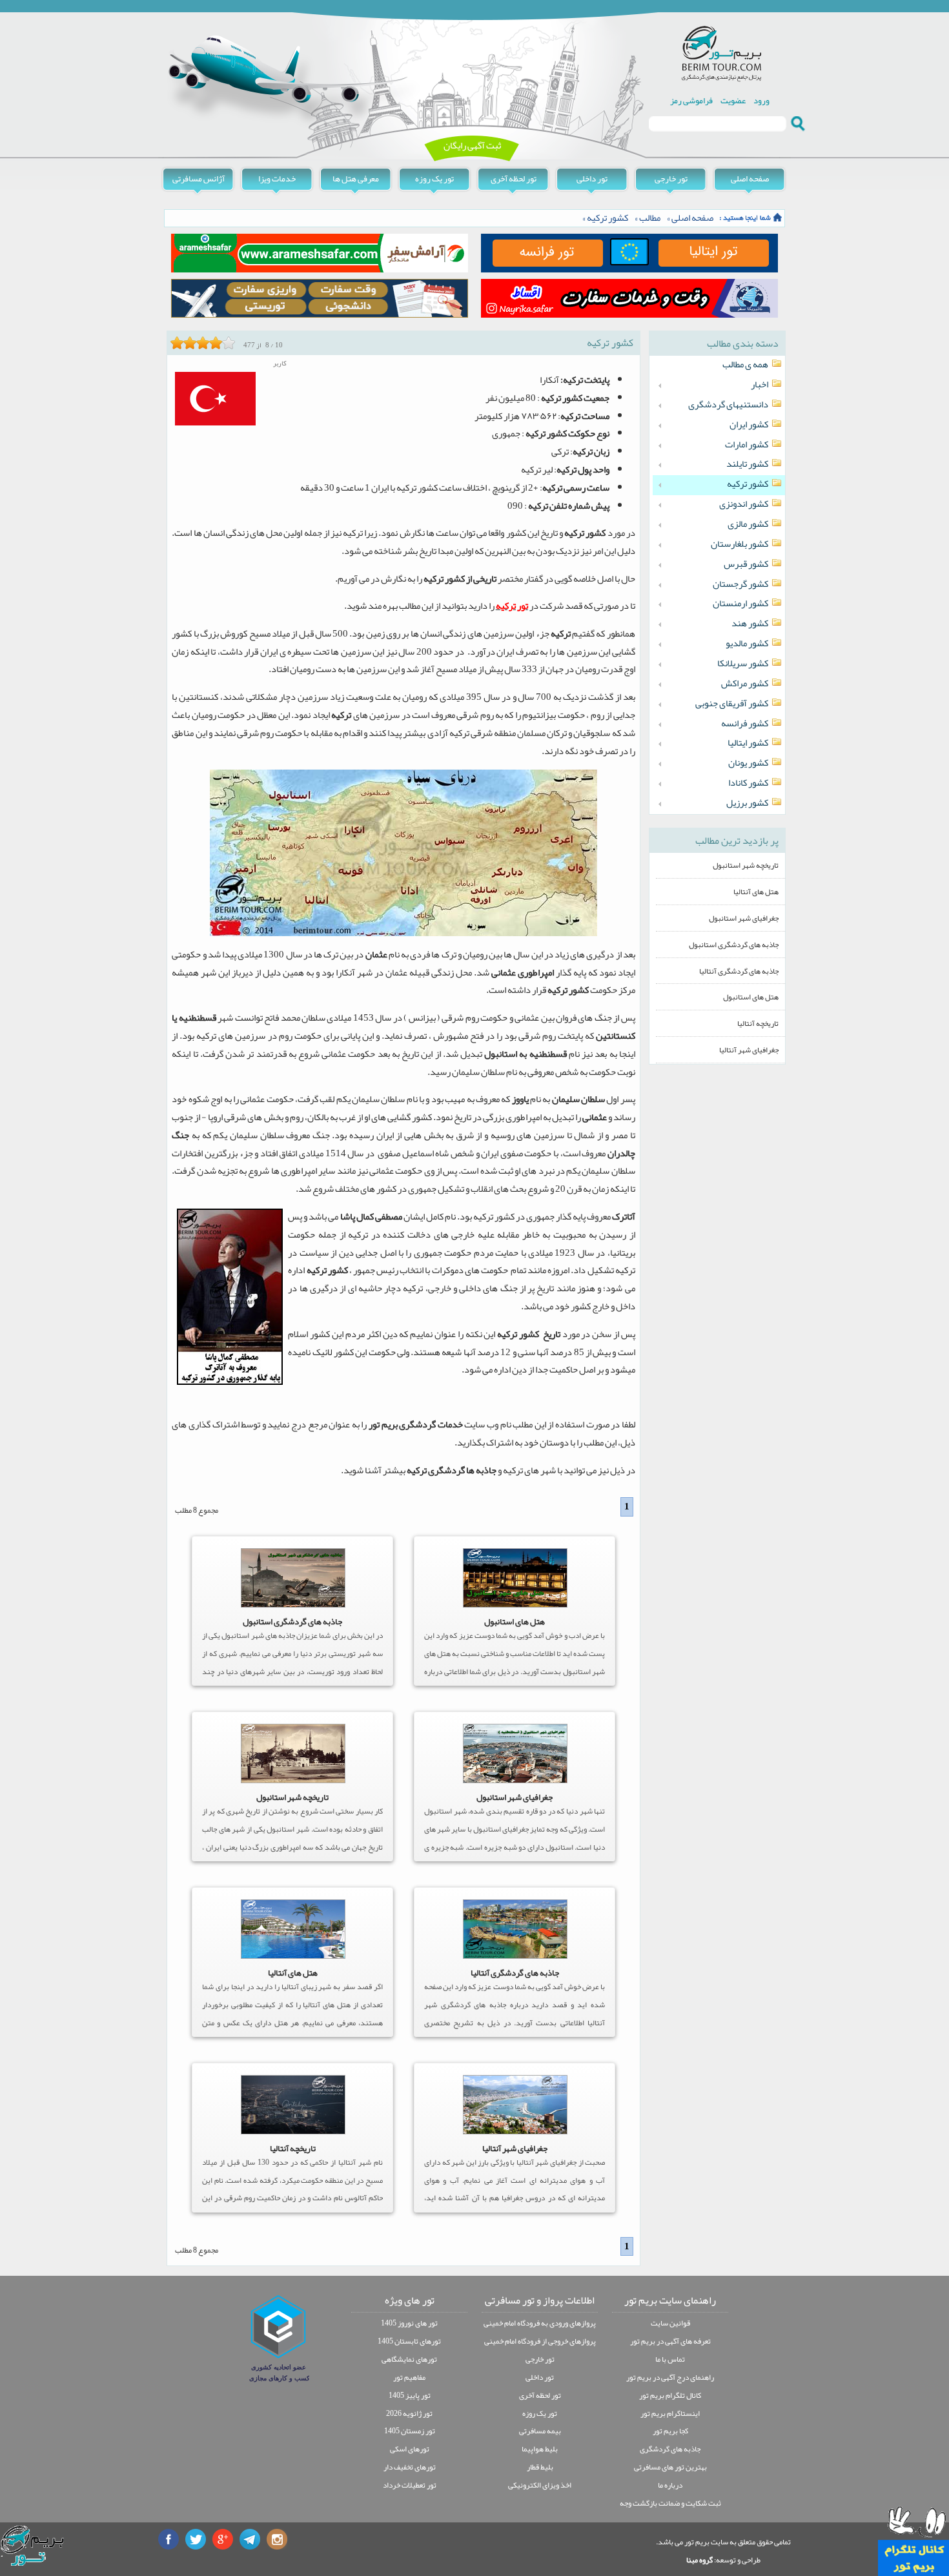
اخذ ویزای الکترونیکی (540, 2485)
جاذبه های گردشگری (670, 2449)
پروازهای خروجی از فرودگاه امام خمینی (540, 2341)
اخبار (760, 385)
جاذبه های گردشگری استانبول (292, 1621)
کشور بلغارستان (740, 544)
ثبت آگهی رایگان (472, 146)
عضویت (733, 100)
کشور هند (750, 624)
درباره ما (670, 2485)
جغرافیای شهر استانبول (515, 1797)
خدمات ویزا (277, 179)
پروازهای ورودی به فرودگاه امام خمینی (540, 2323)
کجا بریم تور (670, 2431)
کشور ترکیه (607, 218)
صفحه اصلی (750, 179)
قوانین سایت (670, 2323)
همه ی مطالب (745, 365)
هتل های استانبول (515, 1621)
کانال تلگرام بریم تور (670, 2395)
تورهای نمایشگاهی (409, 2359)
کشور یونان (748, 763)
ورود (761, 100)
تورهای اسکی (410, 2449)
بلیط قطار (540, 2467)
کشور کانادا (748, 783)
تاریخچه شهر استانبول (292, 1797)
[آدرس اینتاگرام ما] (277, 2539)
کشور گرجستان (740, 584)
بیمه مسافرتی (540, 2431)
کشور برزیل (747, 803)
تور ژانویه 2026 (409, 2413)
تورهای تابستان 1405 (409, 2341)
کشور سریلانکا (743, 664)
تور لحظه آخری (514, 179)
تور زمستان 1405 (410, 2431)
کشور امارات (747, 445)
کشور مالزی (748, 524)
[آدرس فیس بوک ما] (168, 2539)
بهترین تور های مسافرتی (670, 2467)
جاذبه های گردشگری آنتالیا (515, 1973)
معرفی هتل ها (356, 179)
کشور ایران (749, 425)
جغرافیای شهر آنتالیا (515, 2148)
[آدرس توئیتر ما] (196, 2539)
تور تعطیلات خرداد (410, 2485)
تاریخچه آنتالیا (293, 2148)
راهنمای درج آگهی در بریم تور (670, 2377)
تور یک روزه (434, 179)
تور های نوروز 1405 (409, 2323)
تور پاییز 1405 (410, 2395)
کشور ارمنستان (740, 604)
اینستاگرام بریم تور (670, 2413)
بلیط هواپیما (540, 2449)
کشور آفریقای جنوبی (732, 704)
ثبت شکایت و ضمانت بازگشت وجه (670, 2503)
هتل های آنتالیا (293, 1973)
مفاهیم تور (409, 2377)
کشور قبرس (746, 564)
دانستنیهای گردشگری (728, 405)
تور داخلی (592, 179)
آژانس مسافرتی (199, 179)
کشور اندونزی (744, 504)
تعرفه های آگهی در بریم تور (670, 2341)
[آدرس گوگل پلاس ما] (223, 2539)
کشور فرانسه (745, 724)
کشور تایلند (747, 464)
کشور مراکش (745, 684)
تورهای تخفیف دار (410, 2467)
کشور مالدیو (747, 644)
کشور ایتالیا (748, 743)
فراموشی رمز (691, 100)
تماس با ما (670, 2359)
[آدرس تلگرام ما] (250, 2539)
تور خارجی (671, 179)
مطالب (650, 218)
